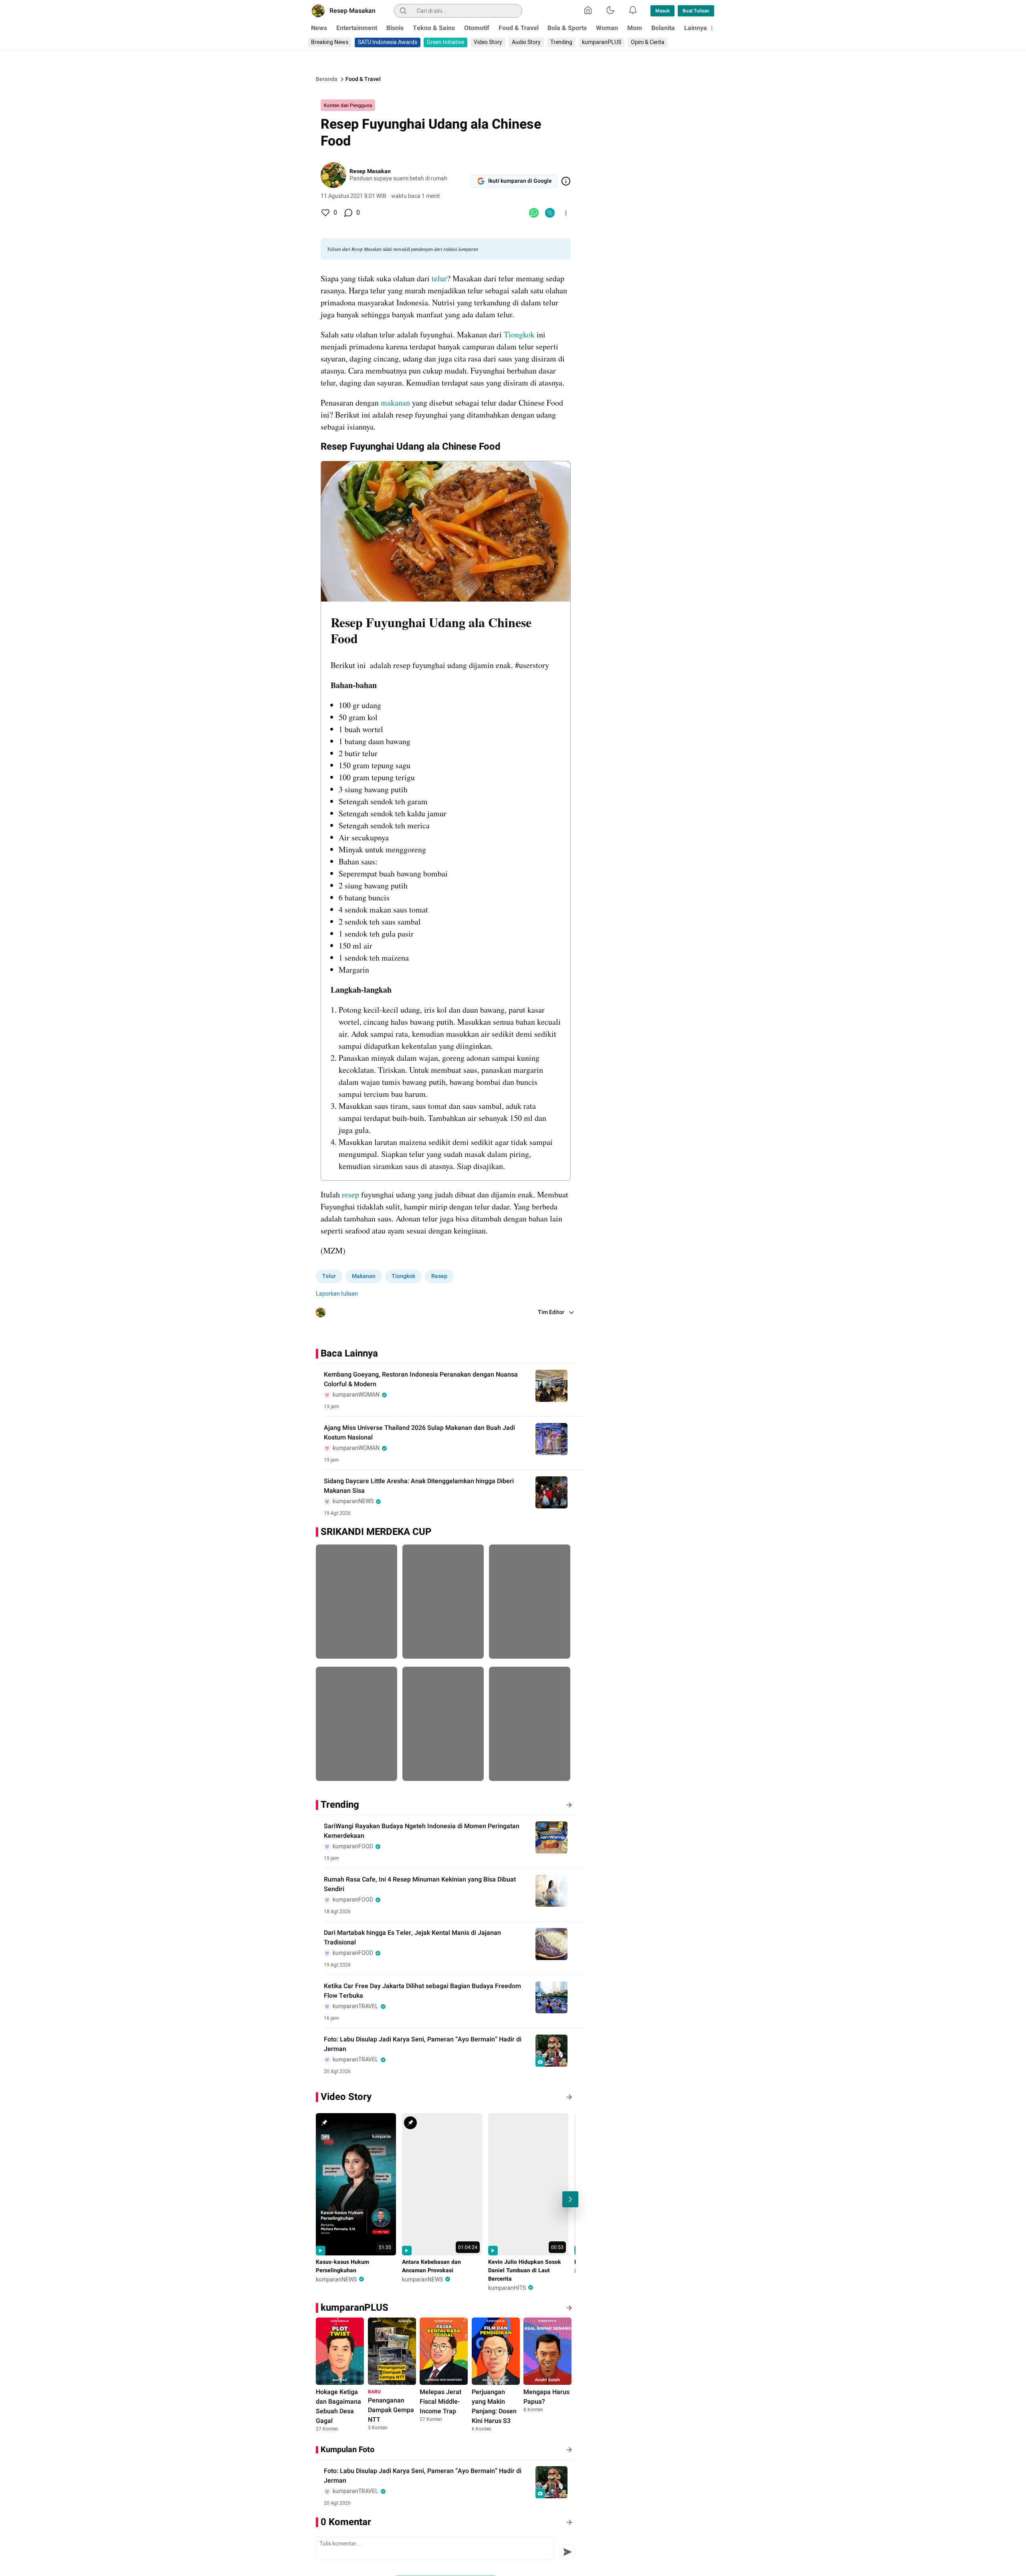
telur (439, 278)
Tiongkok (519, 334)
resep (350, 1194)
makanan (395, 403)
